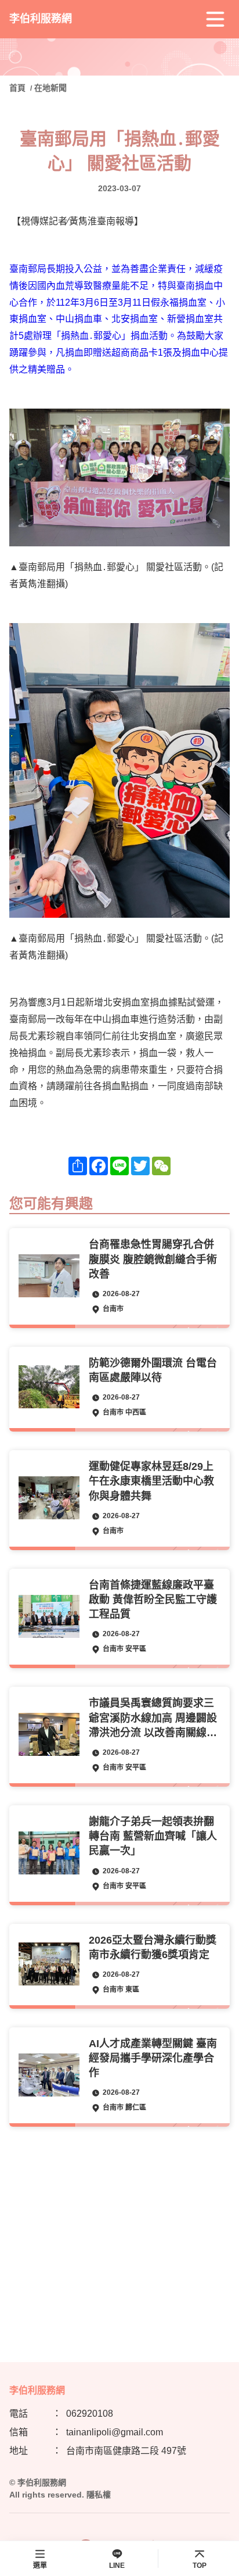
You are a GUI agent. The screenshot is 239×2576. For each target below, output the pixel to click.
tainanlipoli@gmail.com (115, 2432)
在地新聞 (50, 88)
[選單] (215, 19)
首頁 (19, 88)
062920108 (90, 2414)
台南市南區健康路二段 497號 (126, 2451)
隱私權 (99, 2495)
